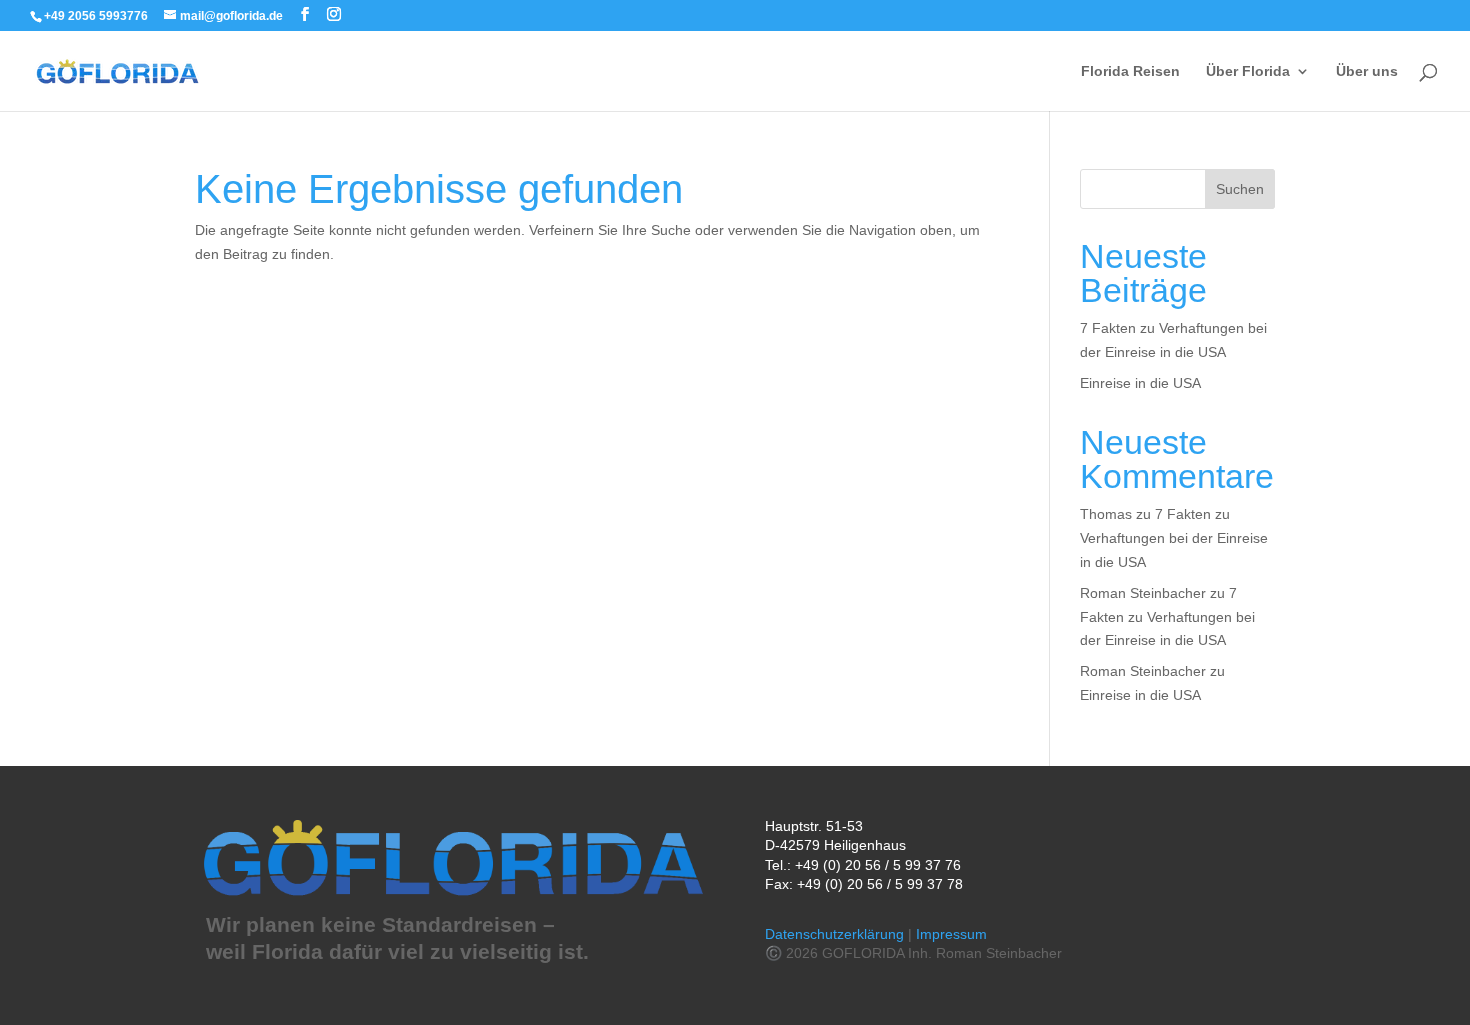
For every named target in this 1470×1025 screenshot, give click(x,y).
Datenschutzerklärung (834, 934)
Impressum (951, 934)
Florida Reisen (1130, 71)
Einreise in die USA (1140, 383)
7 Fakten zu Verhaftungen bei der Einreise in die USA (1174, 538)
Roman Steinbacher (1143, 593)
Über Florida (1248, 71)
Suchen (1240, 189)
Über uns (1367, 71)
